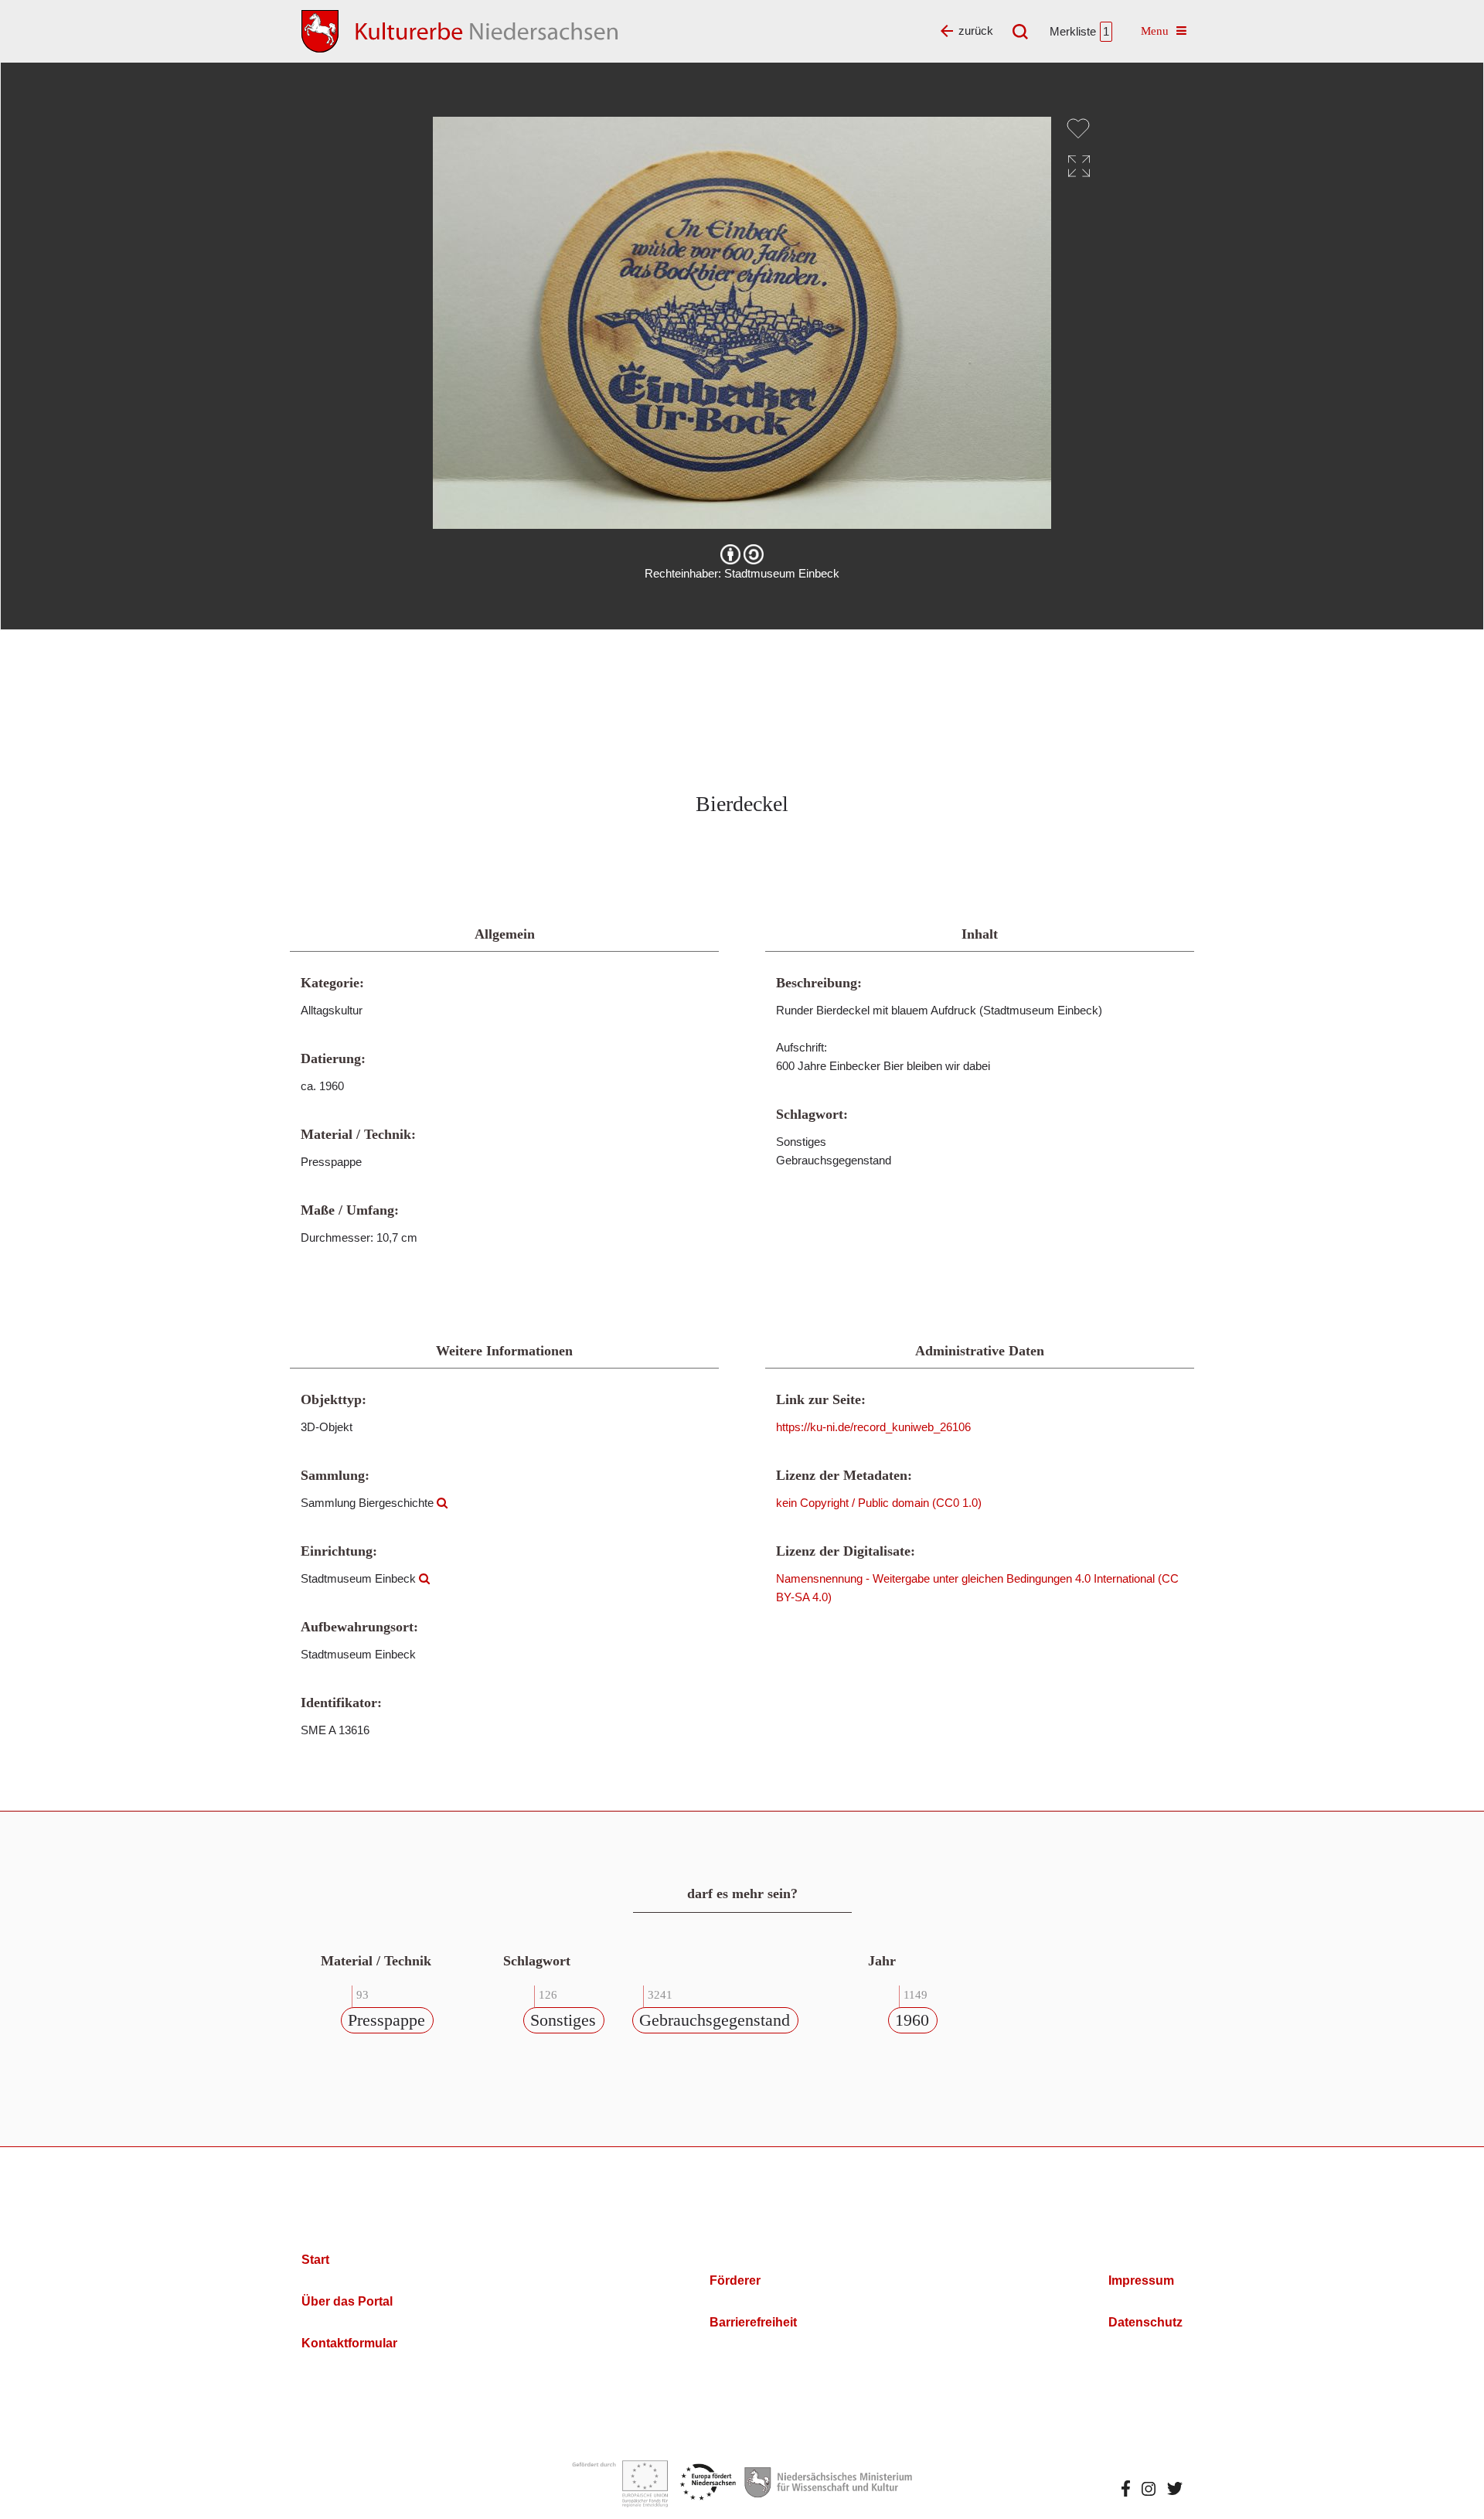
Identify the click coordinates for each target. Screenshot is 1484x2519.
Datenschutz (1145, 2322)
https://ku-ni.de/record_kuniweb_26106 (873, 1427)
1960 (912, 2020)
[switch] (1078, 128)
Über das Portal (347, 2301)
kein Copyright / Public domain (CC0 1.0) (879, 1503)
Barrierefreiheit (753, 2322)
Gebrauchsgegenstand (715, 2020)
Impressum (1141, 2280)
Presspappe (386, 2020)
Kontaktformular (349, 2343)
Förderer (735, 2280)
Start (315, 2260)
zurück (976, 31)
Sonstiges (563, 2020)
